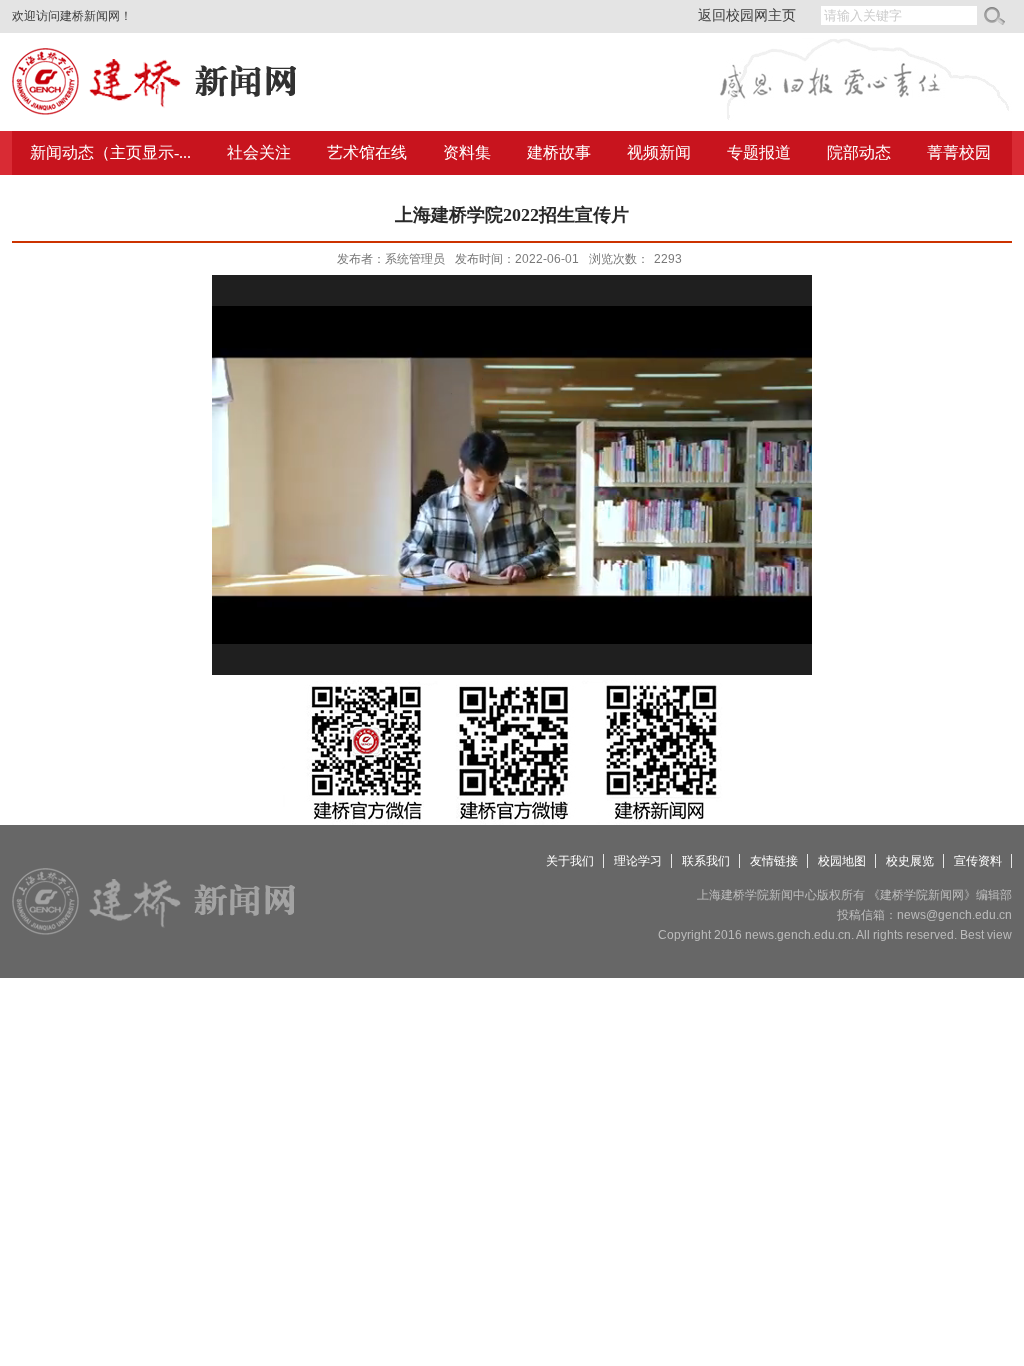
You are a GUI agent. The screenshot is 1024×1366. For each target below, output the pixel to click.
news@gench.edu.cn (954, 915)
